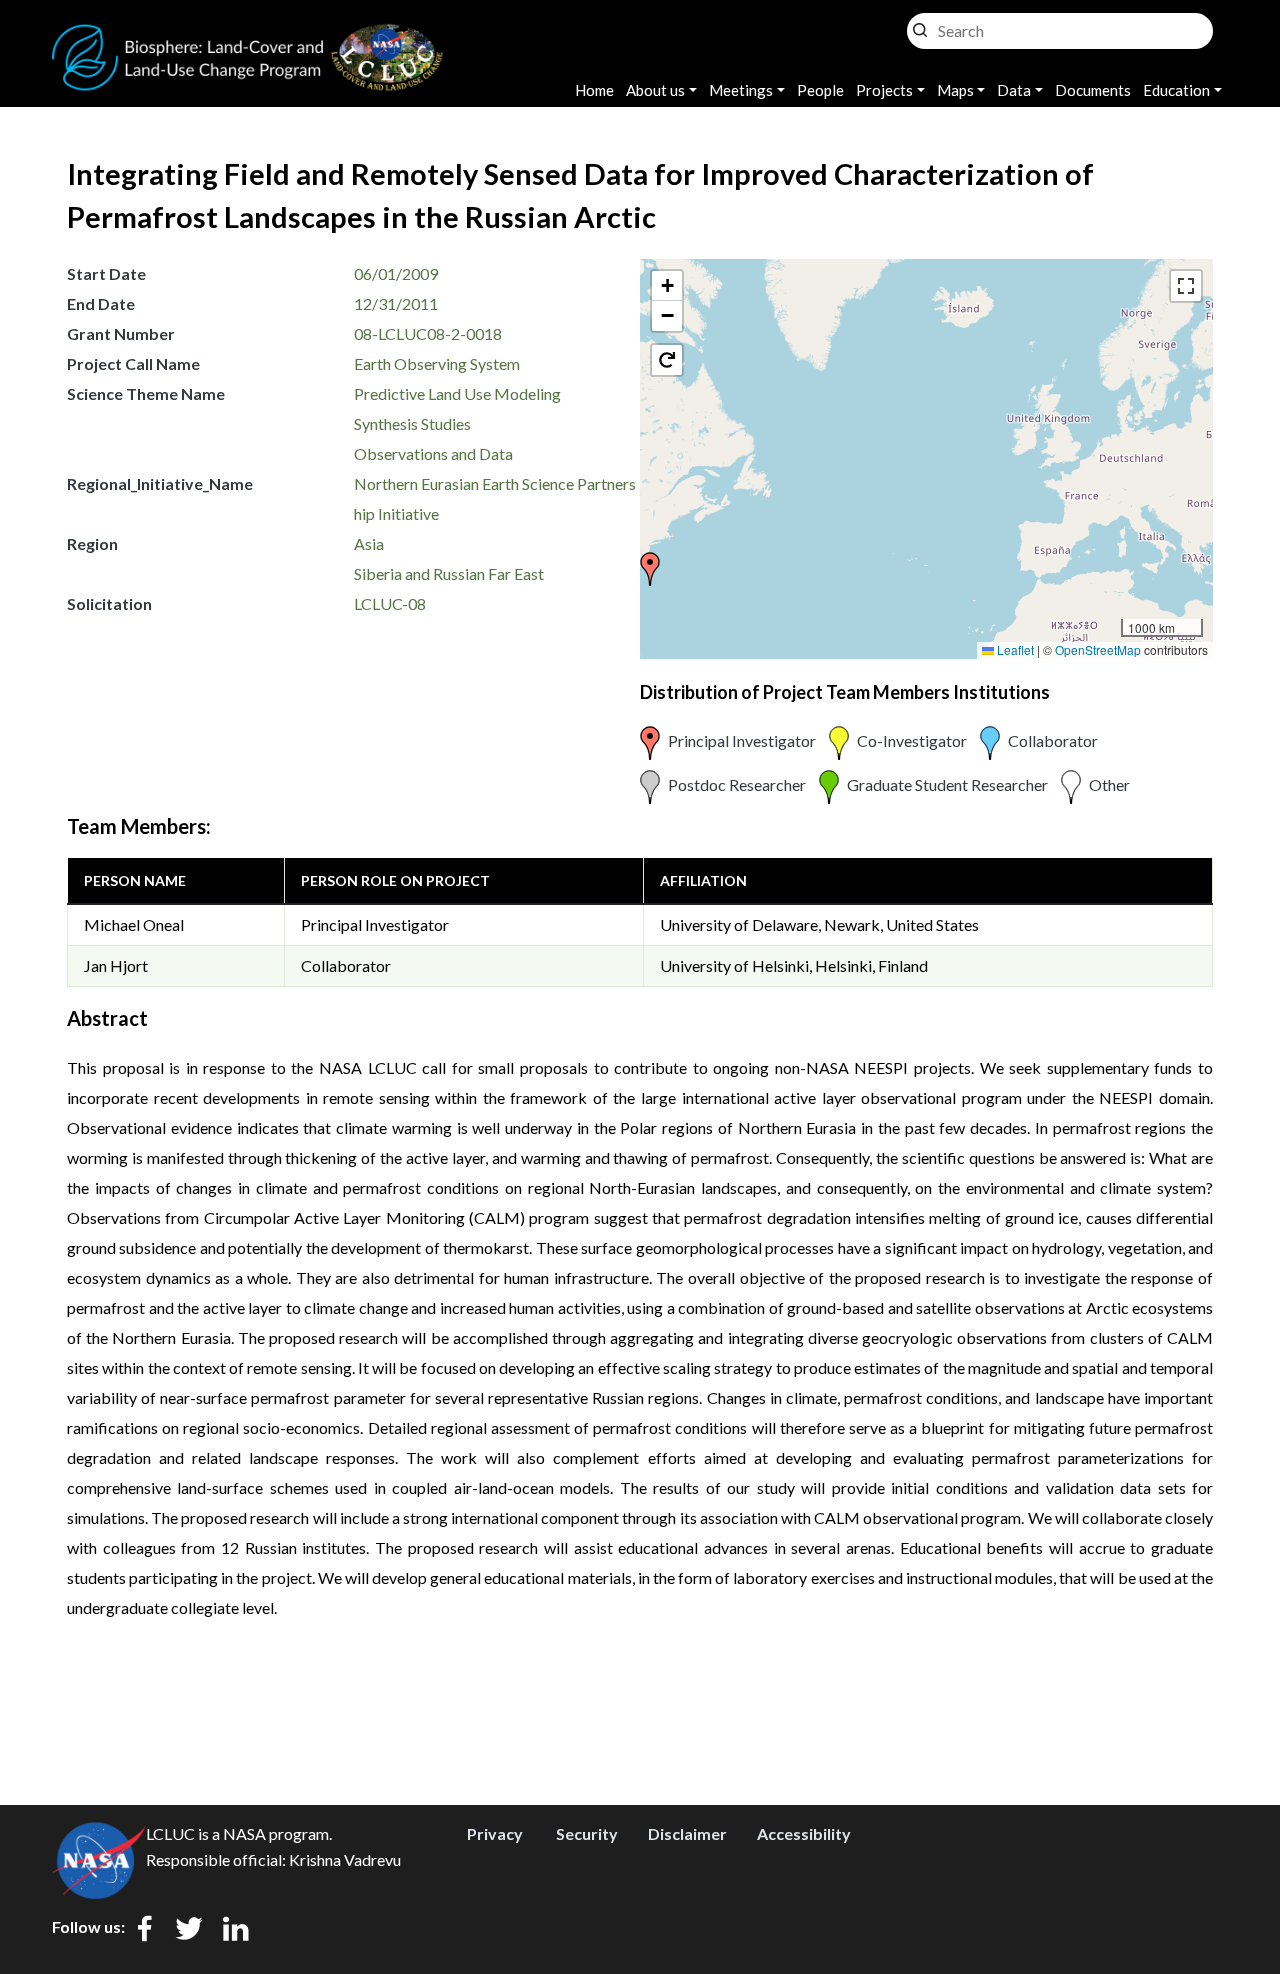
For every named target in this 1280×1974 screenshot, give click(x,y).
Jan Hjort (116, 965)
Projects (884, 90)
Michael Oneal (134, 924)
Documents (1093, 90)
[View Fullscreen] (1186, 286)
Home (594, 90)
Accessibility (804, 1833)
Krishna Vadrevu (345, 1859)
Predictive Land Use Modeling (457, 393)
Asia (369, 543)
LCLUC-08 (390, 603)
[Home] (248, 36)
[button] (650, 569)
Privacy (495, 1833)
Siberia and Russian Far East (449, 573)
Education (1176, 90)
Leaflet (1014, 649)
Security (587, 1833)
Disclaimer (687, 1833)
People (820, 90)
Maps (955, 90)
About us (655, 90)
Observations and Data (433, 453)
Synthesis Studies (412, 423)
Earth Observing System (437, 363)
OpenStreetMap (1098, 649)
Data (1014, 90)
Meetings (741, 90)
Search (920, 25)
